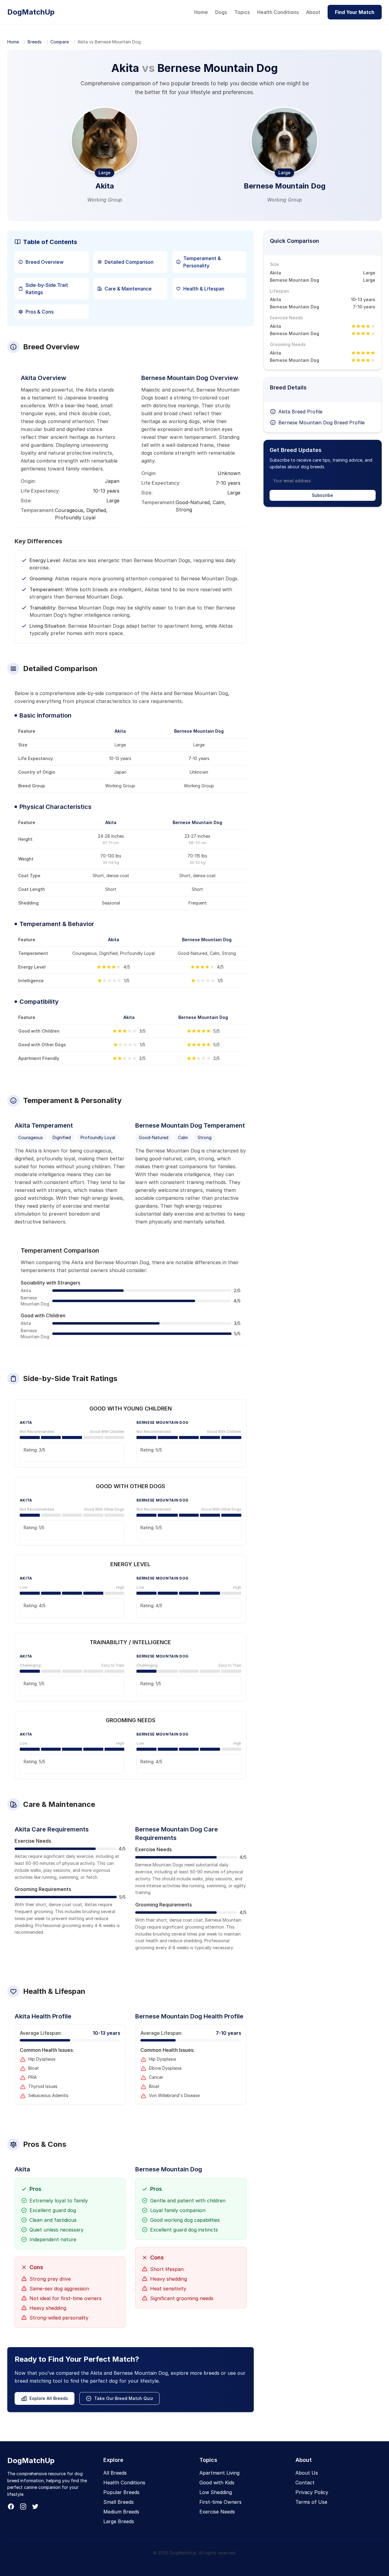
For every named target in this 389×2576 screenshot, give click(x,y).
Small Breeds (119, 2502)
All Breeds (115, 2473)
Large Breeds (119, 2521)
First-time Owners (220, 2502)
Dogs (221, 12)
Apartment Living (219, 2473)
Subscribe (322, 495)
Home (201, 12)
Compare (60, 42)
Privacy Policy (312, 2492)
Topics (242, 12)
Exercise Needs (217, 2512)
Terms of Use (311, 2502)
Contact (305, 2483)
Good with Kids (217, 2483)
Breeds (35, 42)
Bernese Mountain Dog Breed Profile (322, 423)
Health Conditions (278, 12)
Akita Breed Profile (300, 412)
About (313, 12)
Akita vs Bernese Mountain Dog (109, 42)
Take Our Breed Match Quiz (124, 2398)
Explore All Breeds (49, 2398)
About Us (307, 2473)
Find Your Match (355, 12)
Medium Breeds (121, 2512)
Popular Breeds (121, 2492)
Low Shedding (216, 2492)
